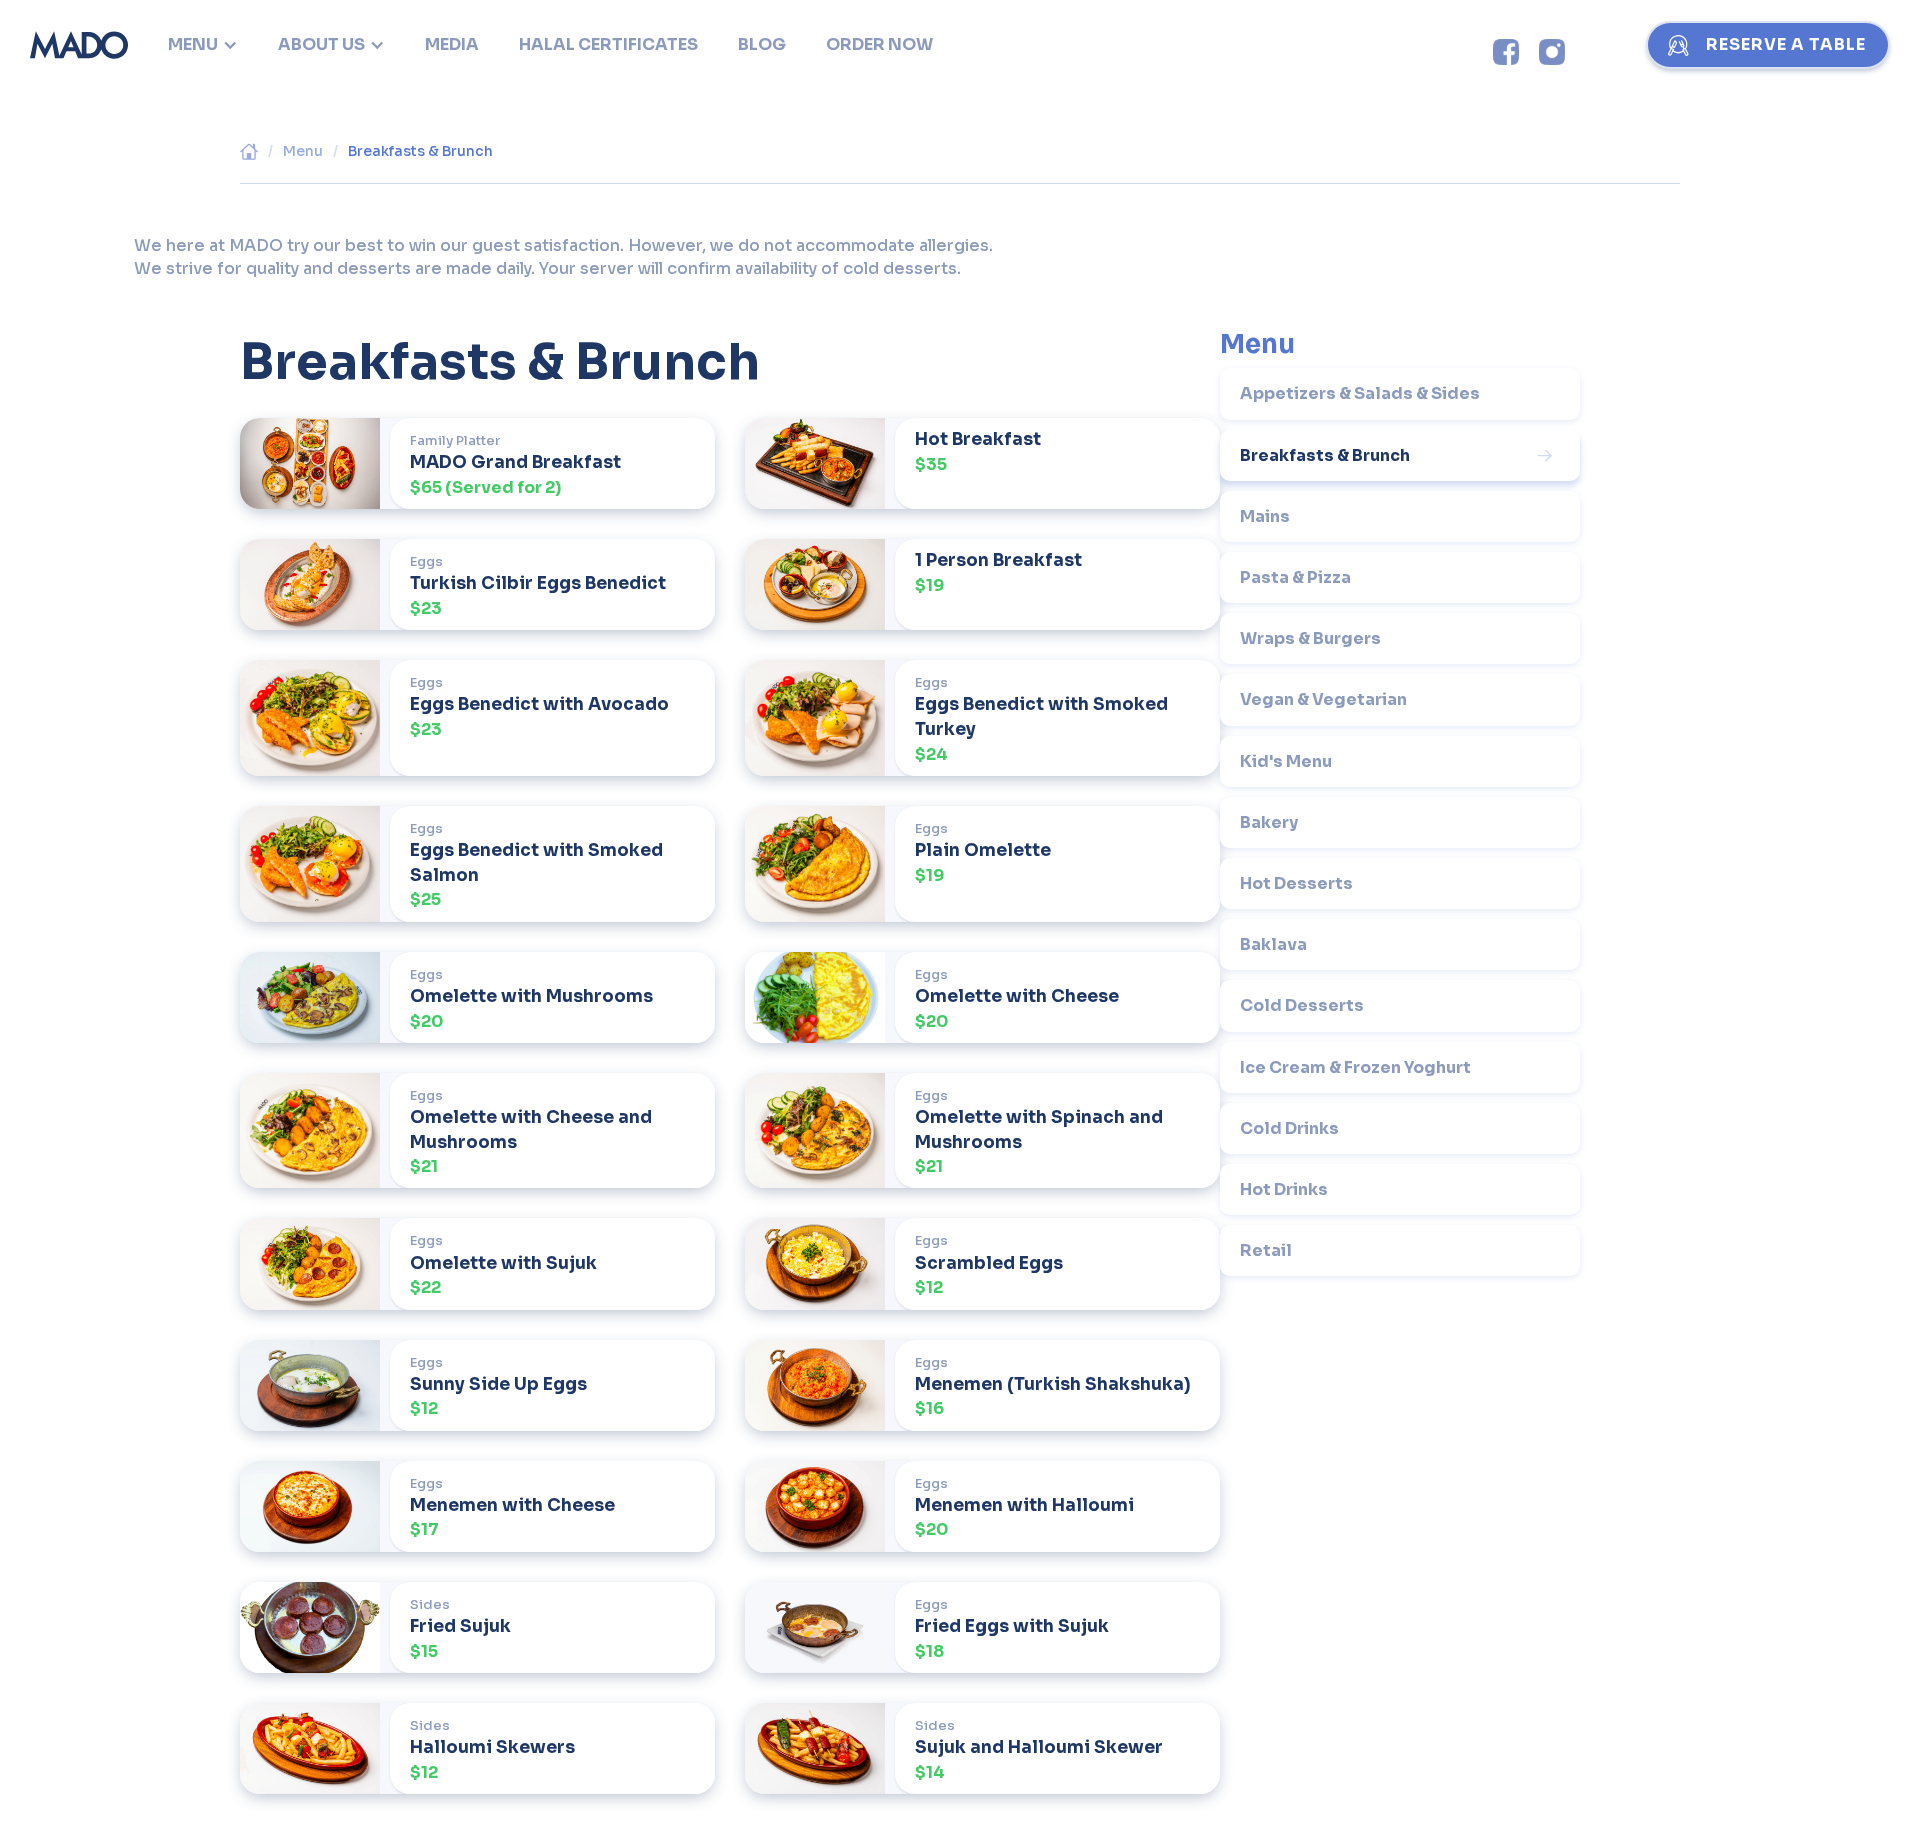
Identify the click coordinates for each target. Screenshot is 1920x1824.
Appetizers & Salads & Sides (1360, 393)
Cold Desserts (1302, 1005)
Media (452, 44)
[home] (79, 45)
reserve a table (1786, 44)
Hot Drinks (1284, 1189)
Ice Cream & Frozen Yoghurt (1355, 1067)
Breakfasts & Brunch (420, 151)
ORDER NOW (879, 44)
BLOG (762, 44)
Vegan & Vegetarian (1323, 699)
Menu (303, 151)
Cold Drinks (1289, 1128)
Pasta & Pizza (1295, 577)
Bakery (1269, 822)
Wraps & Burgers (1310, 638)
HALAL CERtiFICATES (608, 44)
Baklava (1273, 944)
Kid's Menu (1286, 761)
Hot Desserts (1296, 883)
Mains (1265, 516)
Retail (1266, 1250)
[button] (203, 45)
